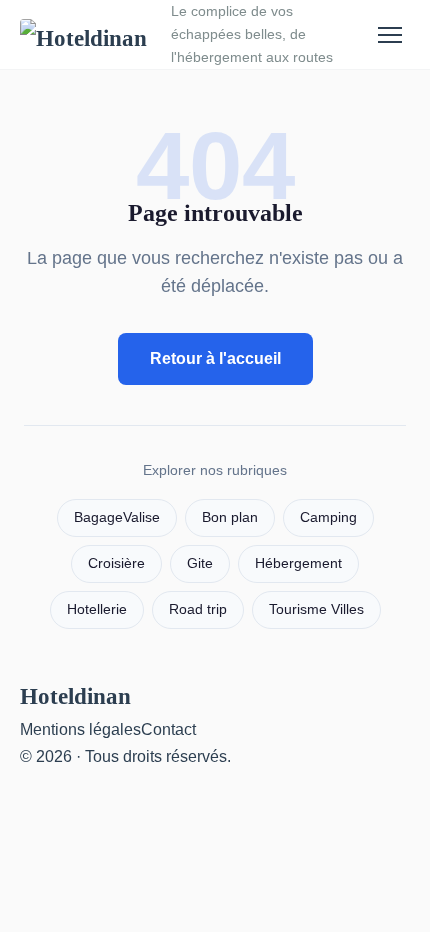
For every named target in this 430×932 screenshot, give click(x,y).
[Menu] (390, 35)
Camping (328, 517)
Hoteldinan (75, 696)
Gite (200, 563)
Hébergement (298, 563)
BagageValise (117, 517)
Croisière (116, 563)
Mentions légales (80, 729)
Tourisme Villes (316, 609)
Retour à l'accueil (215, 358)
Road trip (198, 609)
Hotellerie (97, 609)
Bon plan (230, 517)
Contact (168, 729)
